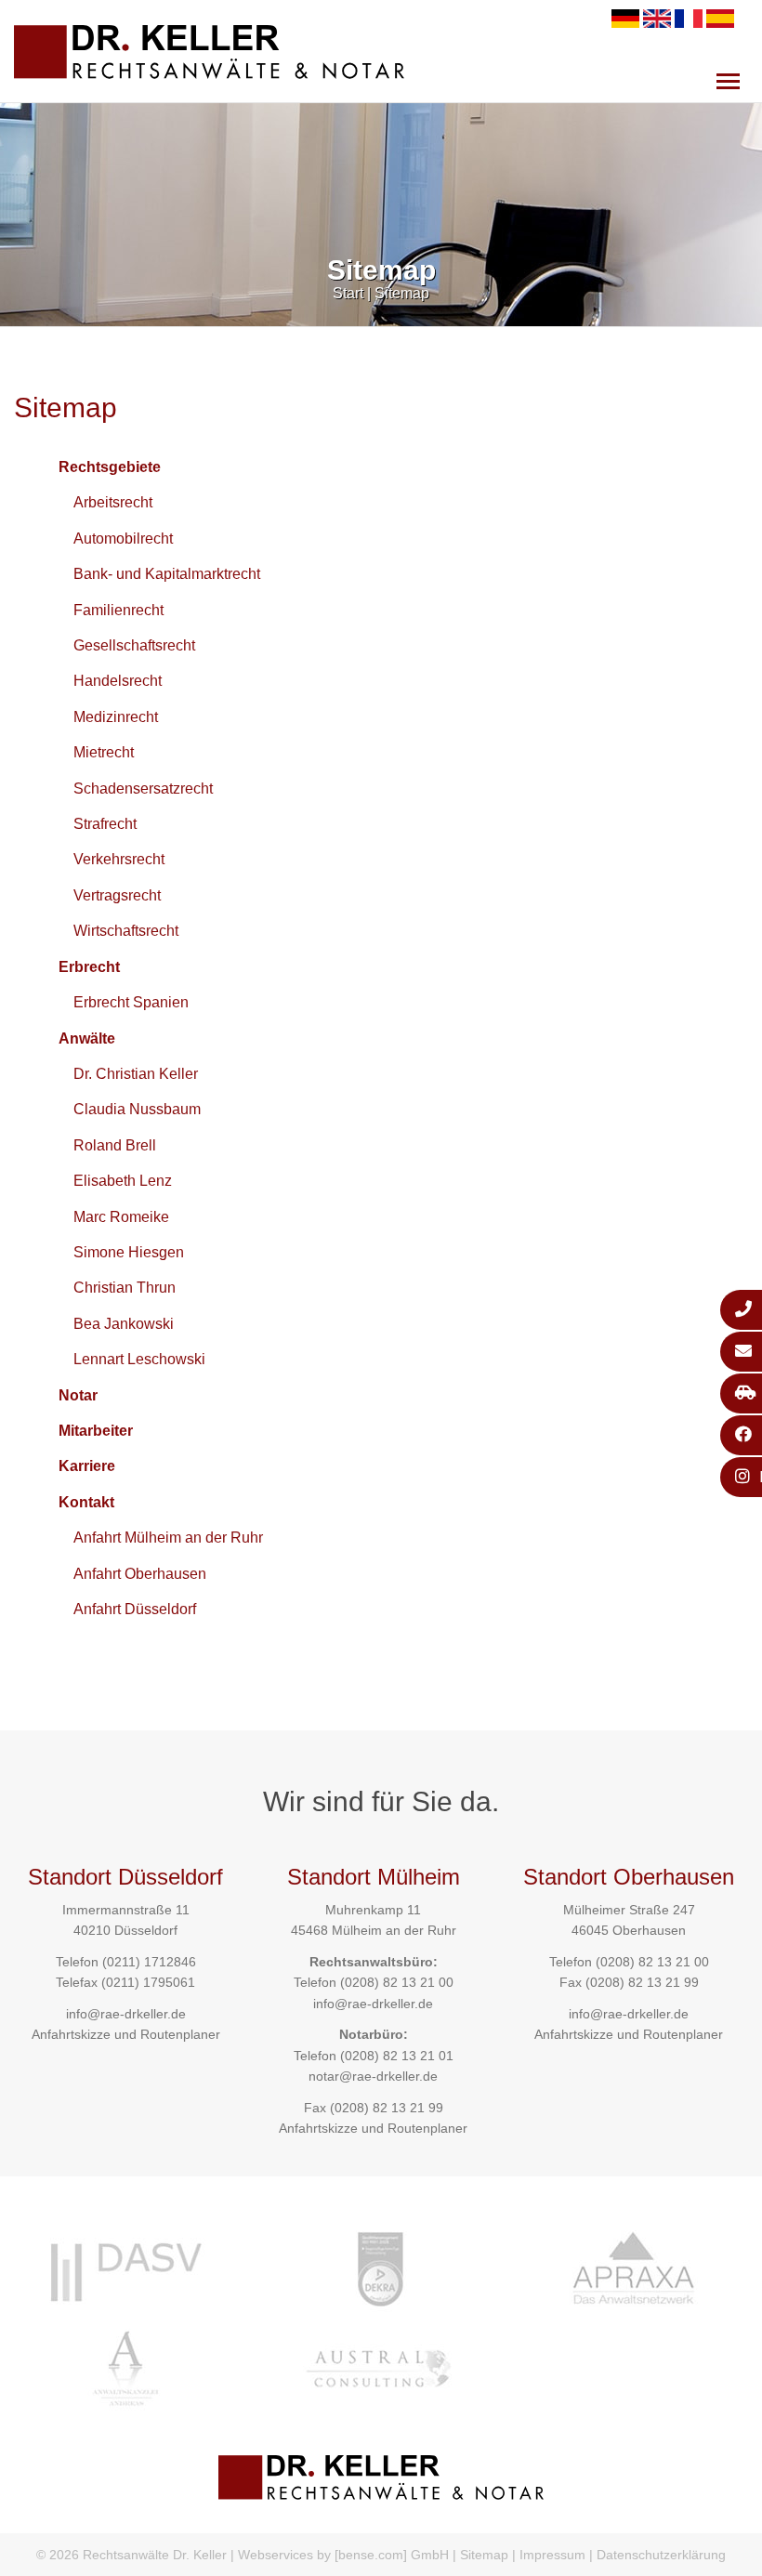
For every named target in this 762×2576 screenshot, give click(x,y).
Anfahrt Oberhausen (140, 1574)
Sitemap (402, 293)
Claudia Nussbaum (137, 1109)
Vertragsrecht (117, 895)
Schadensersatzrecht (143, 789)
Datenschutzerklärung (661, 2555)
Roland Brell (115, 1145)
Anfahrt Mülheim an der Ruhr (168, 1538)
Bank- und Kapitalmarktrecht (167, 574)
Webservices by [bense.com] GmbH (343, 2555)
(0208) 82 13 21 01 (397, 2056)
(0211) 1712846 (149, 1962)
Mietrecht (104, 752)
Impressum (552, 2555)
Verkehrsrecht (119, 859)
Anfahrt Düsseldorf (135, 1609)
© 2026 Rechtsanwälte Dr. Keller (131, 2555)
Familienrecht (118, 610)
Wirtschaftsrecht (126, 931)
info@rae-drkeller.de (126, 2014)
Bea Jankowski (124, 1324)
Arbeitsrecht (113, 502)
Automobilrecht (123, 539)
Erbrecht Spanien (131, 1002)
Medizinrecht (116, 717)
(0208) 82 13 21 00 (397, 1982)
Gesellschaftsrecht (134, 645)
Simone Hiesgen (129, 1252)
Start (348, 293)
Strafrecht (105, 824)
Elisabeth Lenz (123, 1181)
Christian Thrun (125, 1288)
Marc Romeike (121, 1217)
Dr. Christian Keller (136, 1074)
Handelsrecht (118, 681)
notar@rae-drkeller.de (373, 2076)
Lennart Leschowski (139, 1359)
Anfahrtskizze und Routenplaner (126, 2034)
